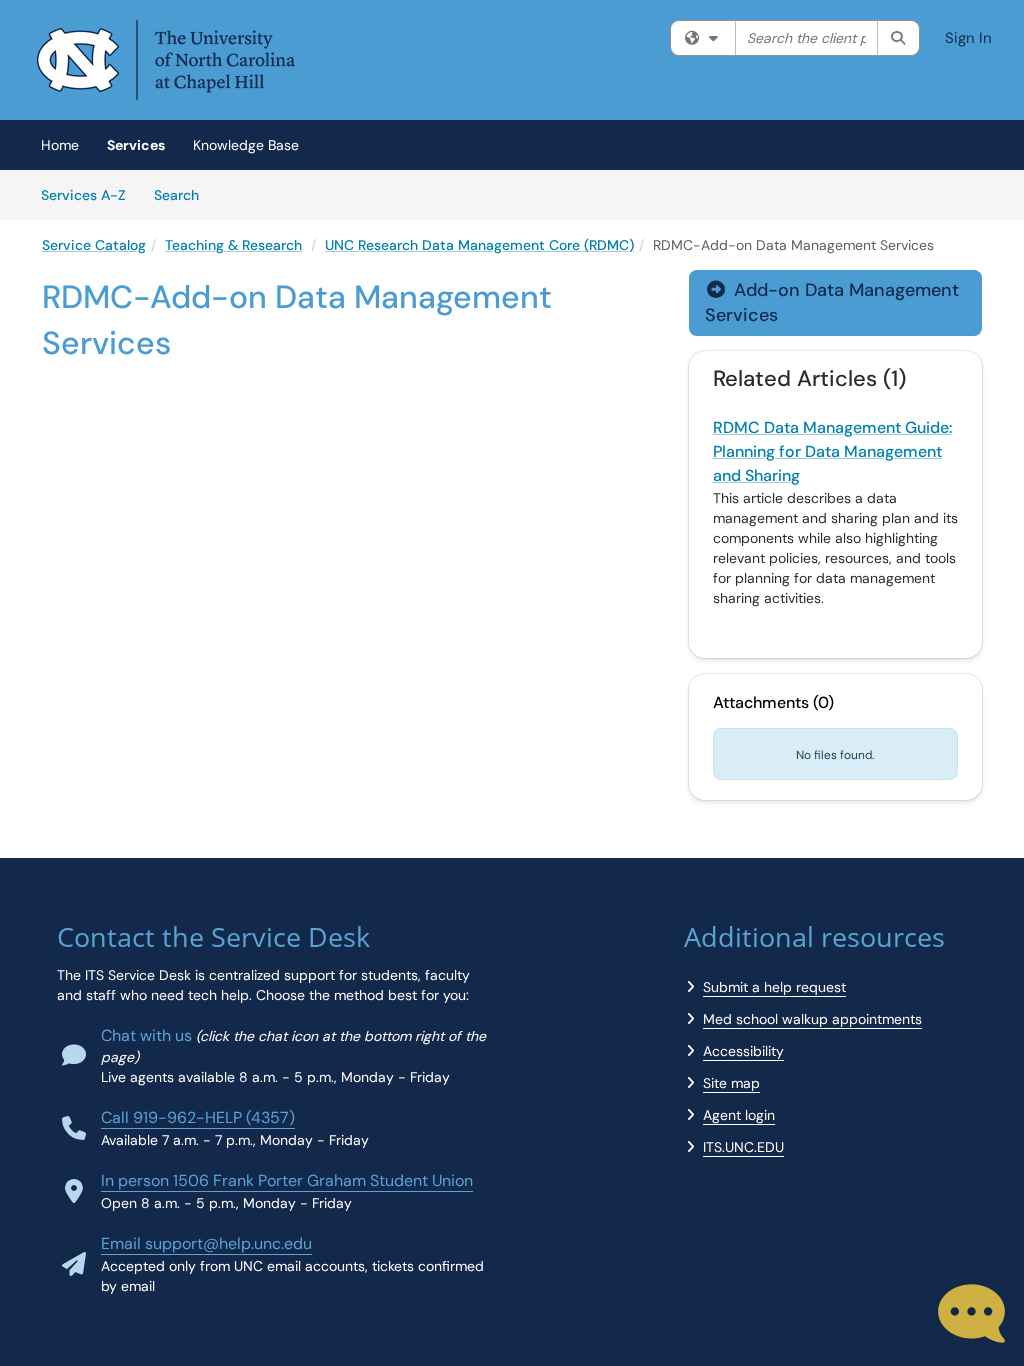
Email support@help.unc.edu (206, 1243)
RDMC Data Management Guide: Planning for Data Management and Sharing (832, 451)
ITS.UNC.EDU (743, 1147)
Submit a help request (774, 987)
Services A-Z (83, 195)
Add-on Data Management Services (832, 302)
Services (136, 145)
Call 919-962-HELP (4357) (198, 1117)
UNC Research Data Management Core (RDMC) (479, 245)
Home (60, 145)
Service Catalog (94, 245)
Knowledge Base (246, 145)
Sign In (968, 38)
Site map (731, 1083)
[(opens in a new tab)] (166, 60)
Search (183, 194)
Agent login (739, 1115)
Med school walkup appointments (812, 1019)
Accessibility (743, 1051)
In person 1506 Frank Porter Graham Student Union (287, 1180)
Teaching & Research (233, 245)
